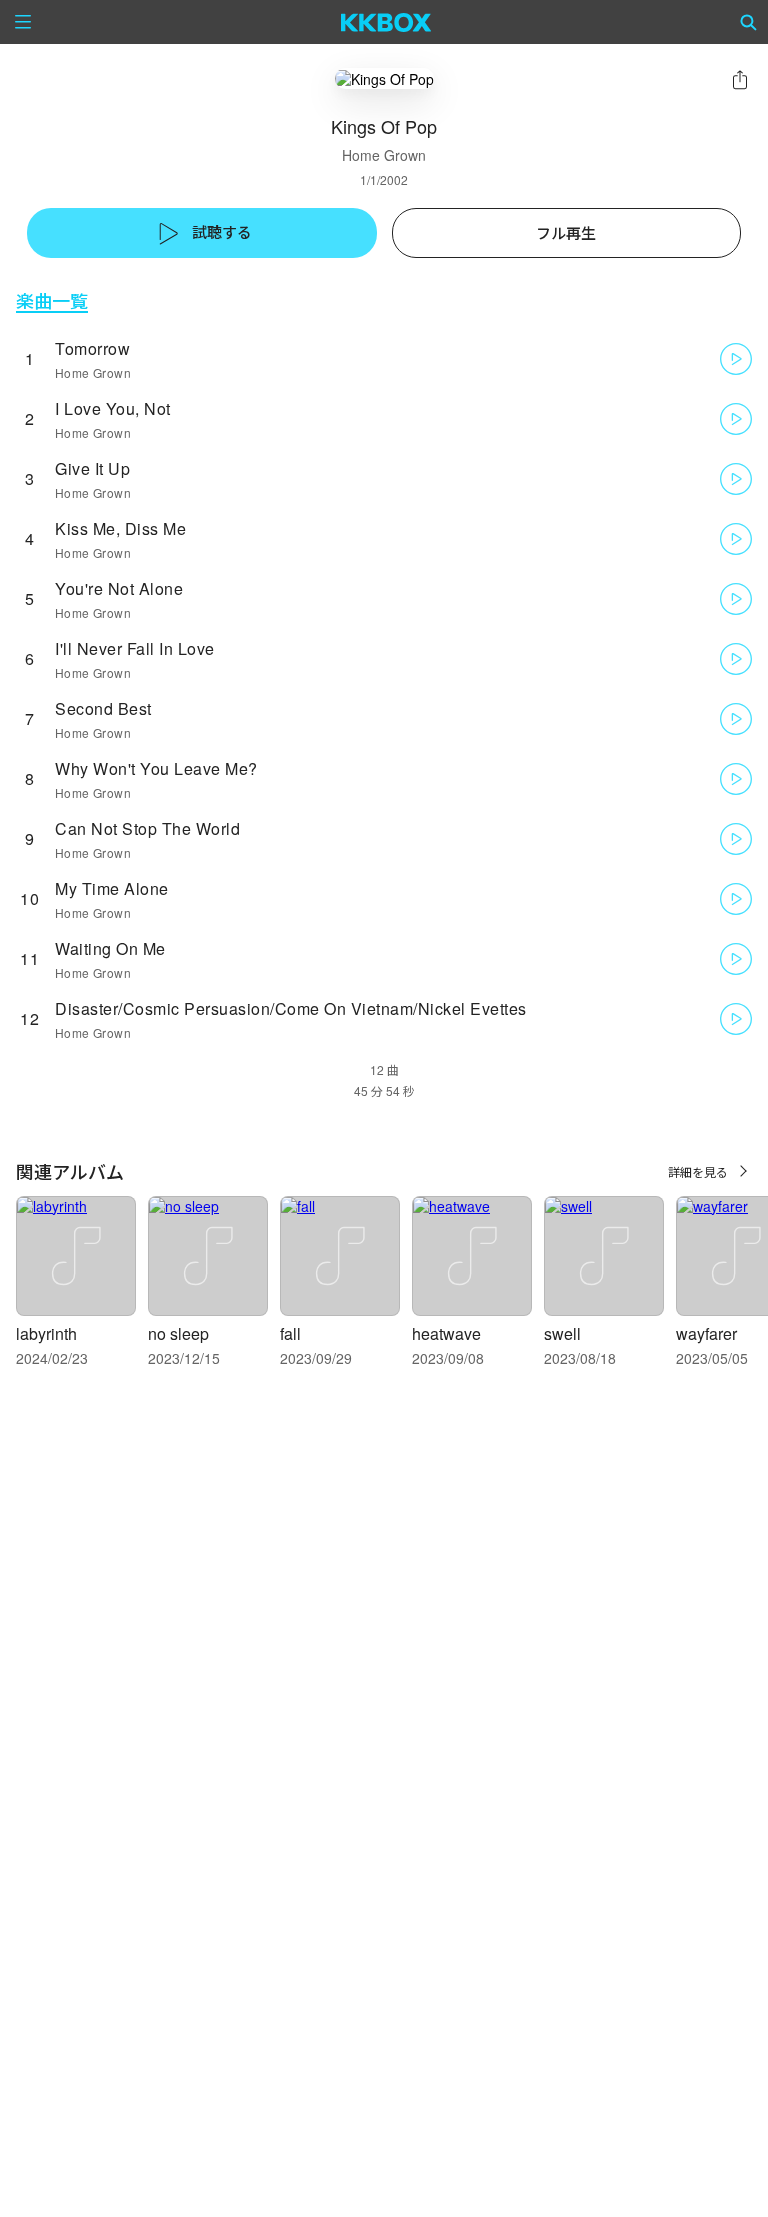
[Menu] (23, 22)
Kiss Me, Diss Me (120, 528)
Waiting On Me (110, 948)
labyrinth (46, 1333)
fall (290, 1333)
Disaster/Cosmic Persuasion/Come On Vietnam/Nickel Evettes (291, 1008)
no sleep (178, 1333)
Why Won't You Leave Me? (156, 768)
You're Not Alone (119, 588)
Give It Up (92, 468)
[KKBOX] (386, 22)
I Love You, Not (113, 408)
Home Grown (384, 155)
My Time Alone (112, 888)
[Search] (749, 22)
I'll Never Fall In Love (135, 648)
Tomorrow (92, 348)
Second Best (103, 708)
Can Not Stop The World (147, 828)
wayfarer (706, 1333)
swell (562, 1333)
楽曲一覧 (52, 300)
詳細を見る (698, 1171)
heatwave (446, 1333)
